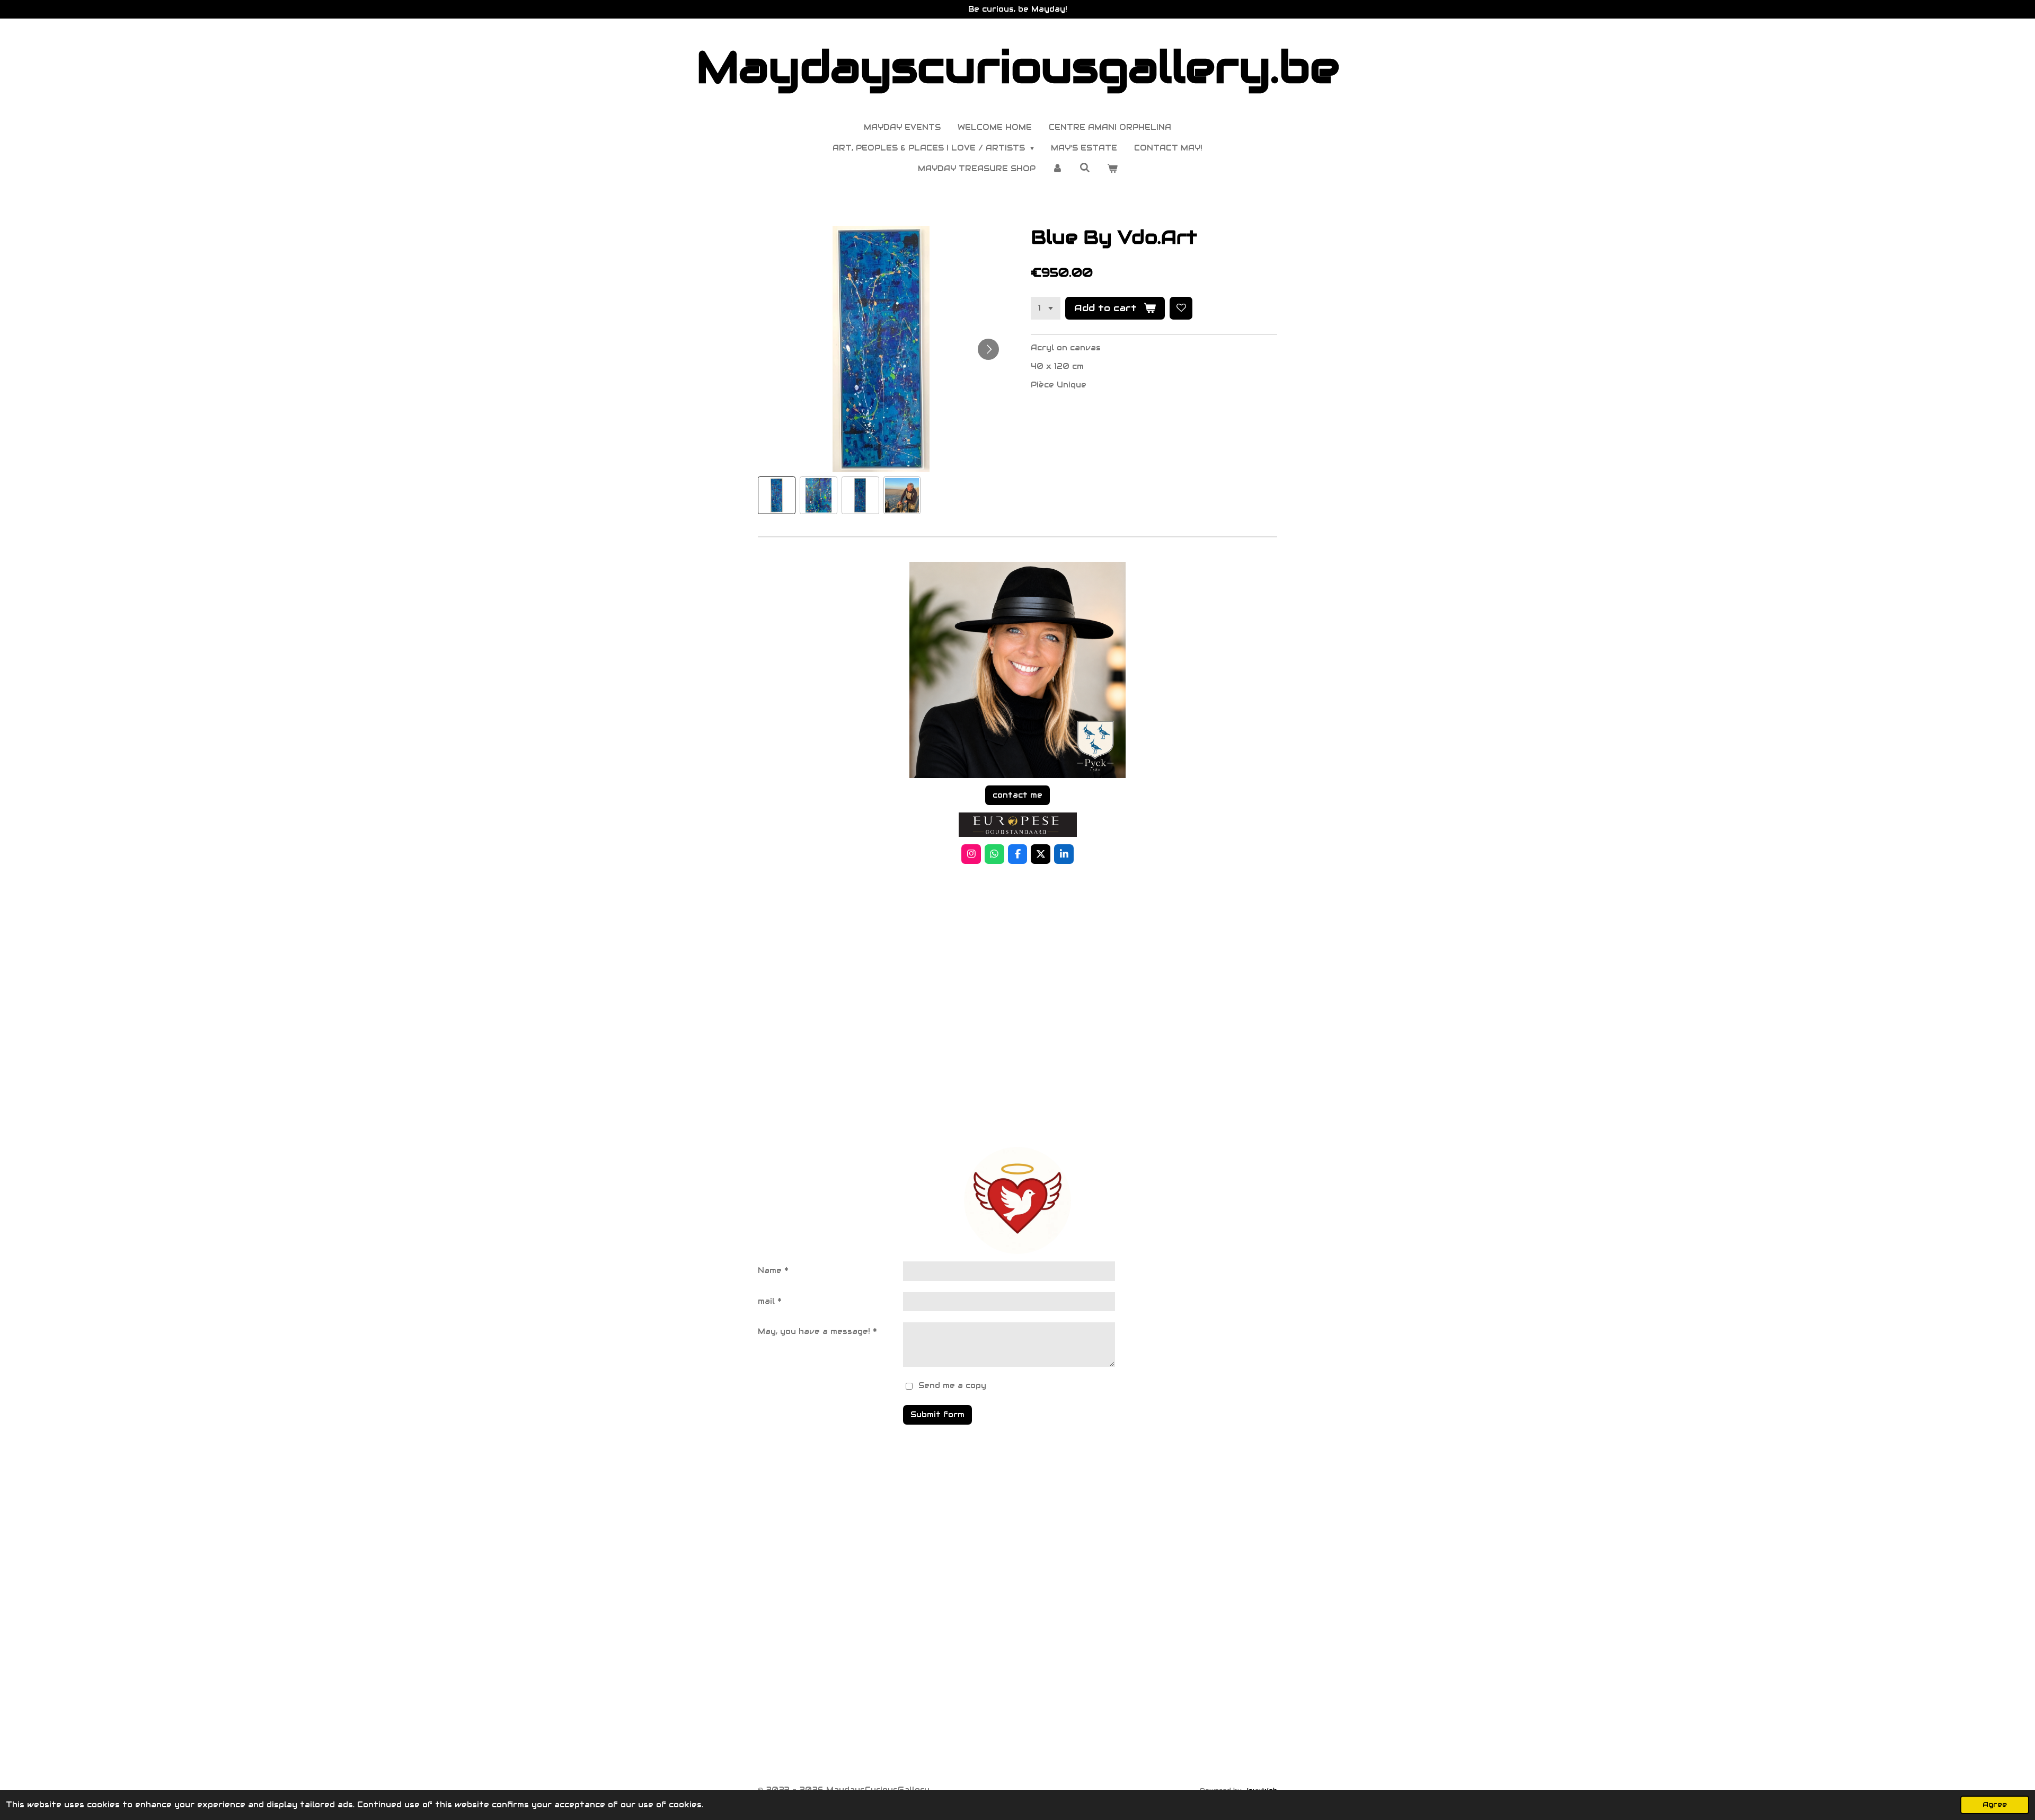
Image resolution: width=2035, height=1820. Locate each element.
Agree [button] (1995, 1805)
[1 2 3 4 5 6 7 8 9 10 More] (1046, 308)
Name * (773, 1270)
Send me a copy (952, 1385)
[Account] (1058, 169)
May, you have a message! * (817, 1331)
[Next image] (988, 349)
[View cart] (1112, 169)
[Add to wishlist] (1181, 308)
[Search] (1085, 168)
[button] (777, 495)
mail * (770, 1301)
